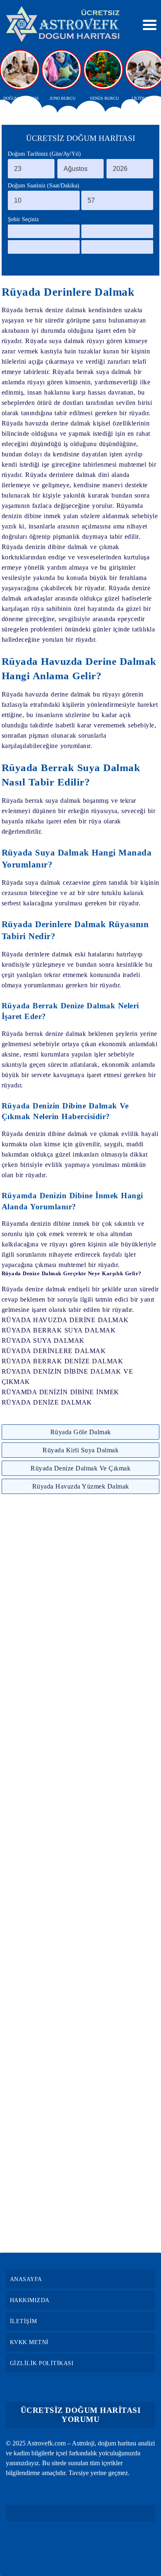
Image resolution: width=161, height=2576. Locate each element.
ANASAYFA (26, 2279)
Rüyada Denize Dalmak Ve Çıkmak (80, 1468)
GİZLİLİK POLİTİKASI (42, 2363)
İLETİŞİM (24, 2321)
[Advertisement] (80, 1873)
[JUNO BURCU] (62, 70)
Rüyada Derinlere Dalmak (68, 292)
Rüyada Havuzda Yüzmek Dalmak (81, 1486)
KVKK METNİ (29, 2342)
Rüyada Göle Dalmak (81, 1432)
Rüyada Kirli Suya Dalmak (80, 1450)
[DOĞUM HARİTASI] (21, 70)
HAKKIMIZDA (30, 2300)
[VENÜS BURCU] (104, 70)
